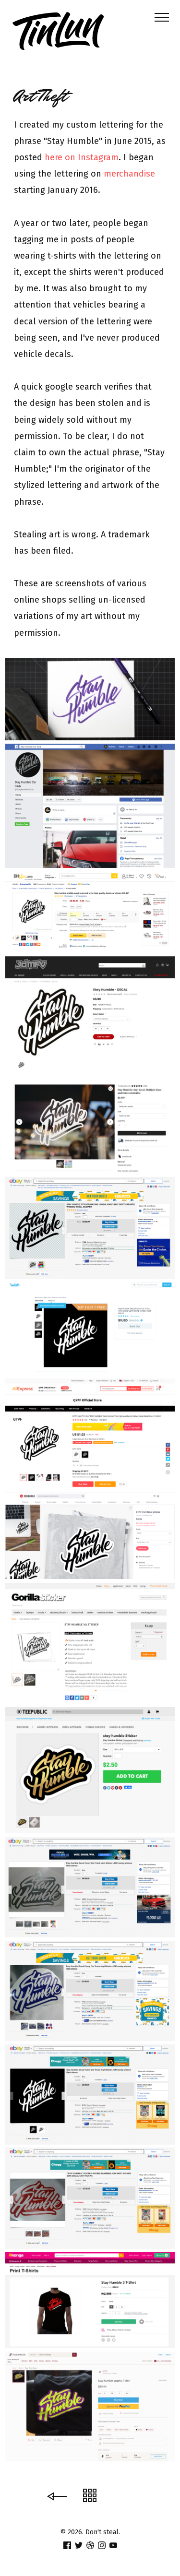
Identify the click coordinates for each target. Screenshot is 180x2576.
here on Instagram (82, 157)
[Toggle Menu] (158, 17)
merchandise (129, 174)
